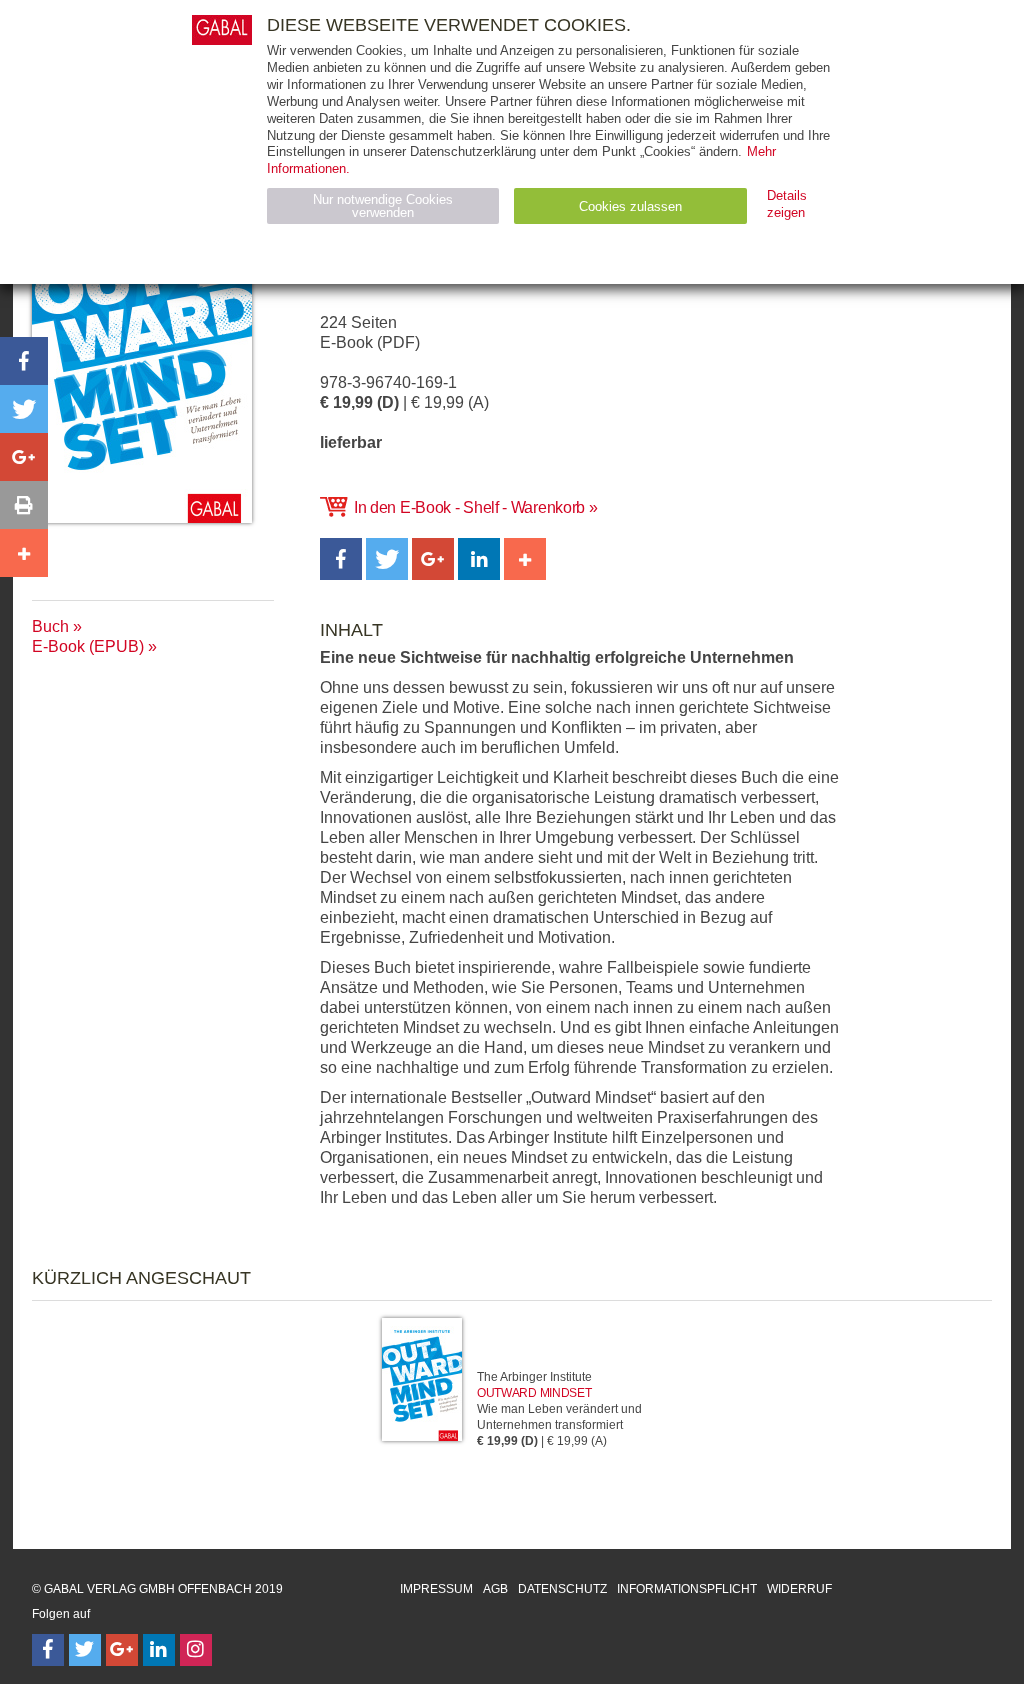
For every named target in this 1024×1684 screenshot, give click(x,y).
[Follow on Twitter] (85, 1650)
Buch (50, 626)
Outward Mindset (534, 1393)
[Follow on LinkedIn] (159, 1650)
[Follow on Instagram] (196, 1650)
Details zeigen (787, 204)
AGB (495, 1589)
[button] (341, 559)
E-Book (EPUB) (88, 646)
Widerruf (799, 1589)
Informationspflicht (687, 1589)
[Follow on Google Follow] (122, 1650)
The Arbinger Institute (534, 1377)
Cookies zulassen (630, 206)
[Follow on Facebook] (48, 1650)
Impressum (436, 1589)
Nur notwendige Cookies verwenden (383, 206)
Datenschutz (562, 1589)
